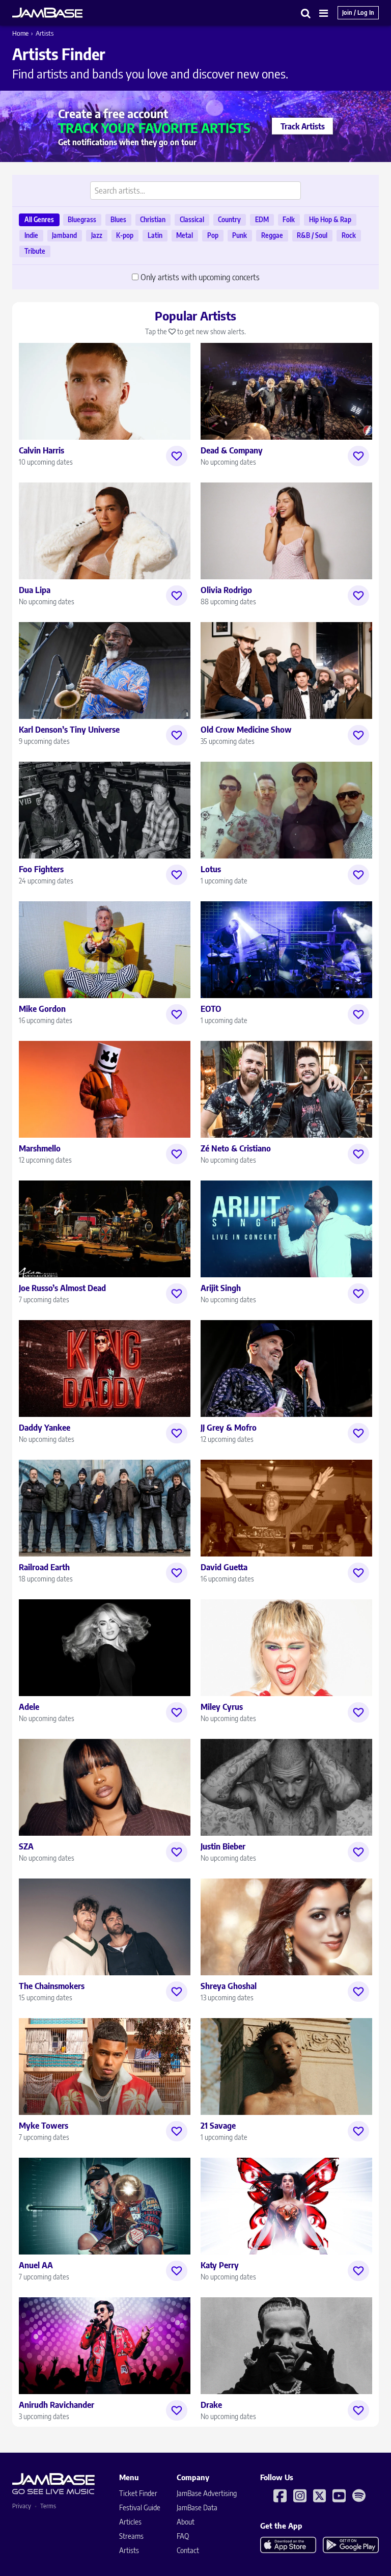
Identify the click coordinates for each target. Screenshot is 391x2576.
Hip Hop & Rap (330, 220)
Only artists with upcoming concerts (200, 277)
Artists (129, 2550)
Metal (185, 235)
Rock (349, 235)
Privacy (22, 2506)
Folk (289, 220)
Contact (188, 2550)
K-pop (125, 235)
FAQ (183, 2536)
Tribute (35, 251)
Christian (153, 220)
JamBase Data (197, 2507)
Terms (48, 2506)
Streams (131, 2536)
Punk (240, 235)
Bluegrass (82, 220)
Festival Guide (140, 2507)
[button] (306, 13)
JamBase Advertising (207, 2493)
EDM (262, 220)
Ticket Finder (138, 2493)
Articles (130, 2522)
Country (229, 220)
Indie (31, 235)
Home (20, 33)
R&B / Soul (312, 235)
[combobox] (195, 191)
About (186, 2522)
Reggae (272, 235)
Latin (155, 235)
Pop (213, 235)
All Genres (39, 220)
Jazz (97, 235)
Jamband (64, 235)
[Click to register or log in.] (177, 456)
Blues (118, 220)
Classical (192, 220)
